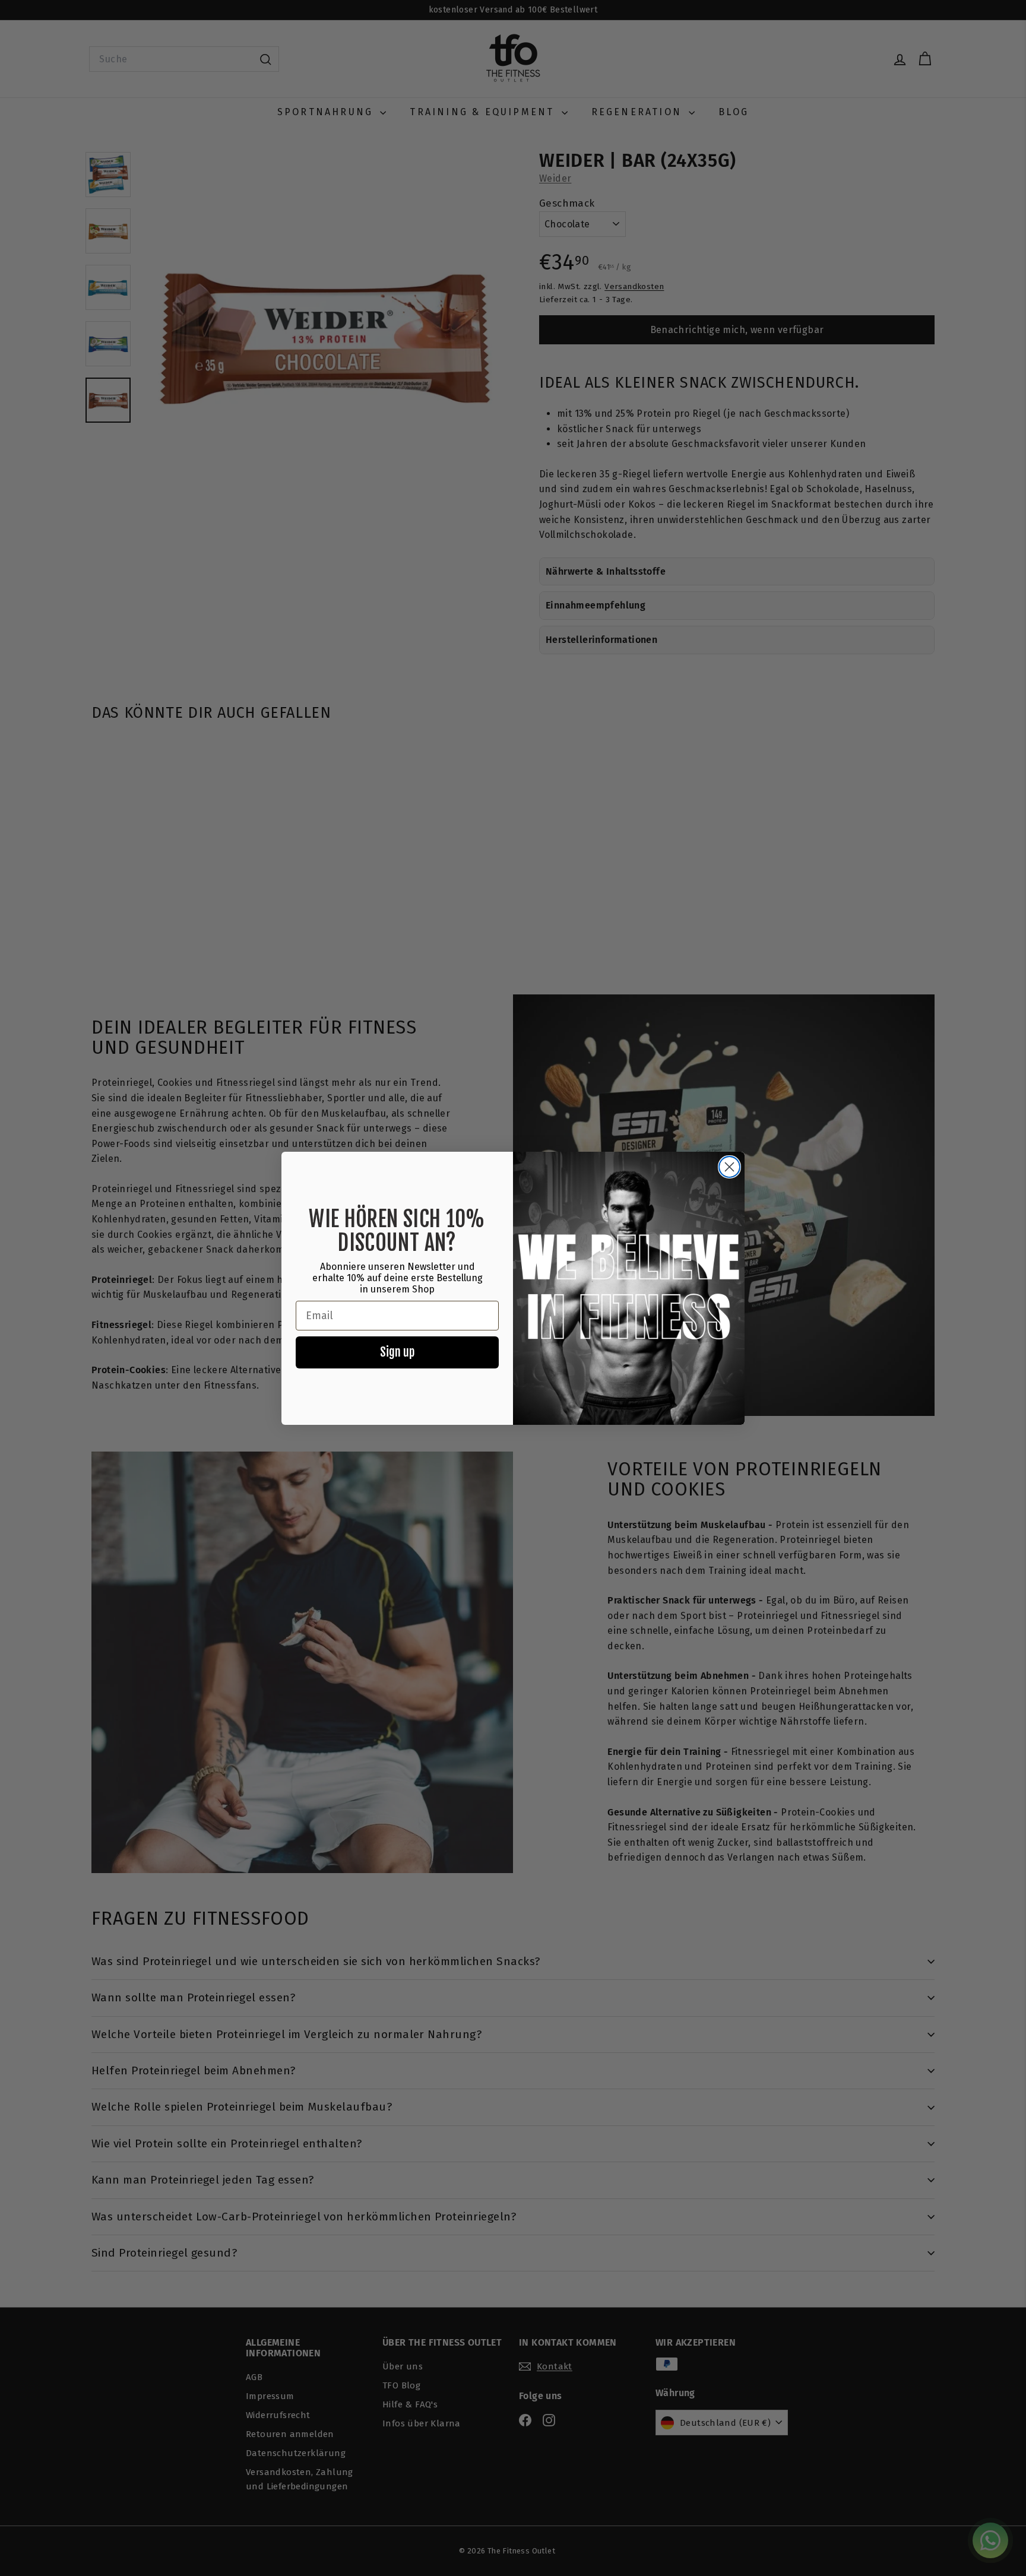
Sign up (397, 1352)
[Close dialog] (729, 1167)
